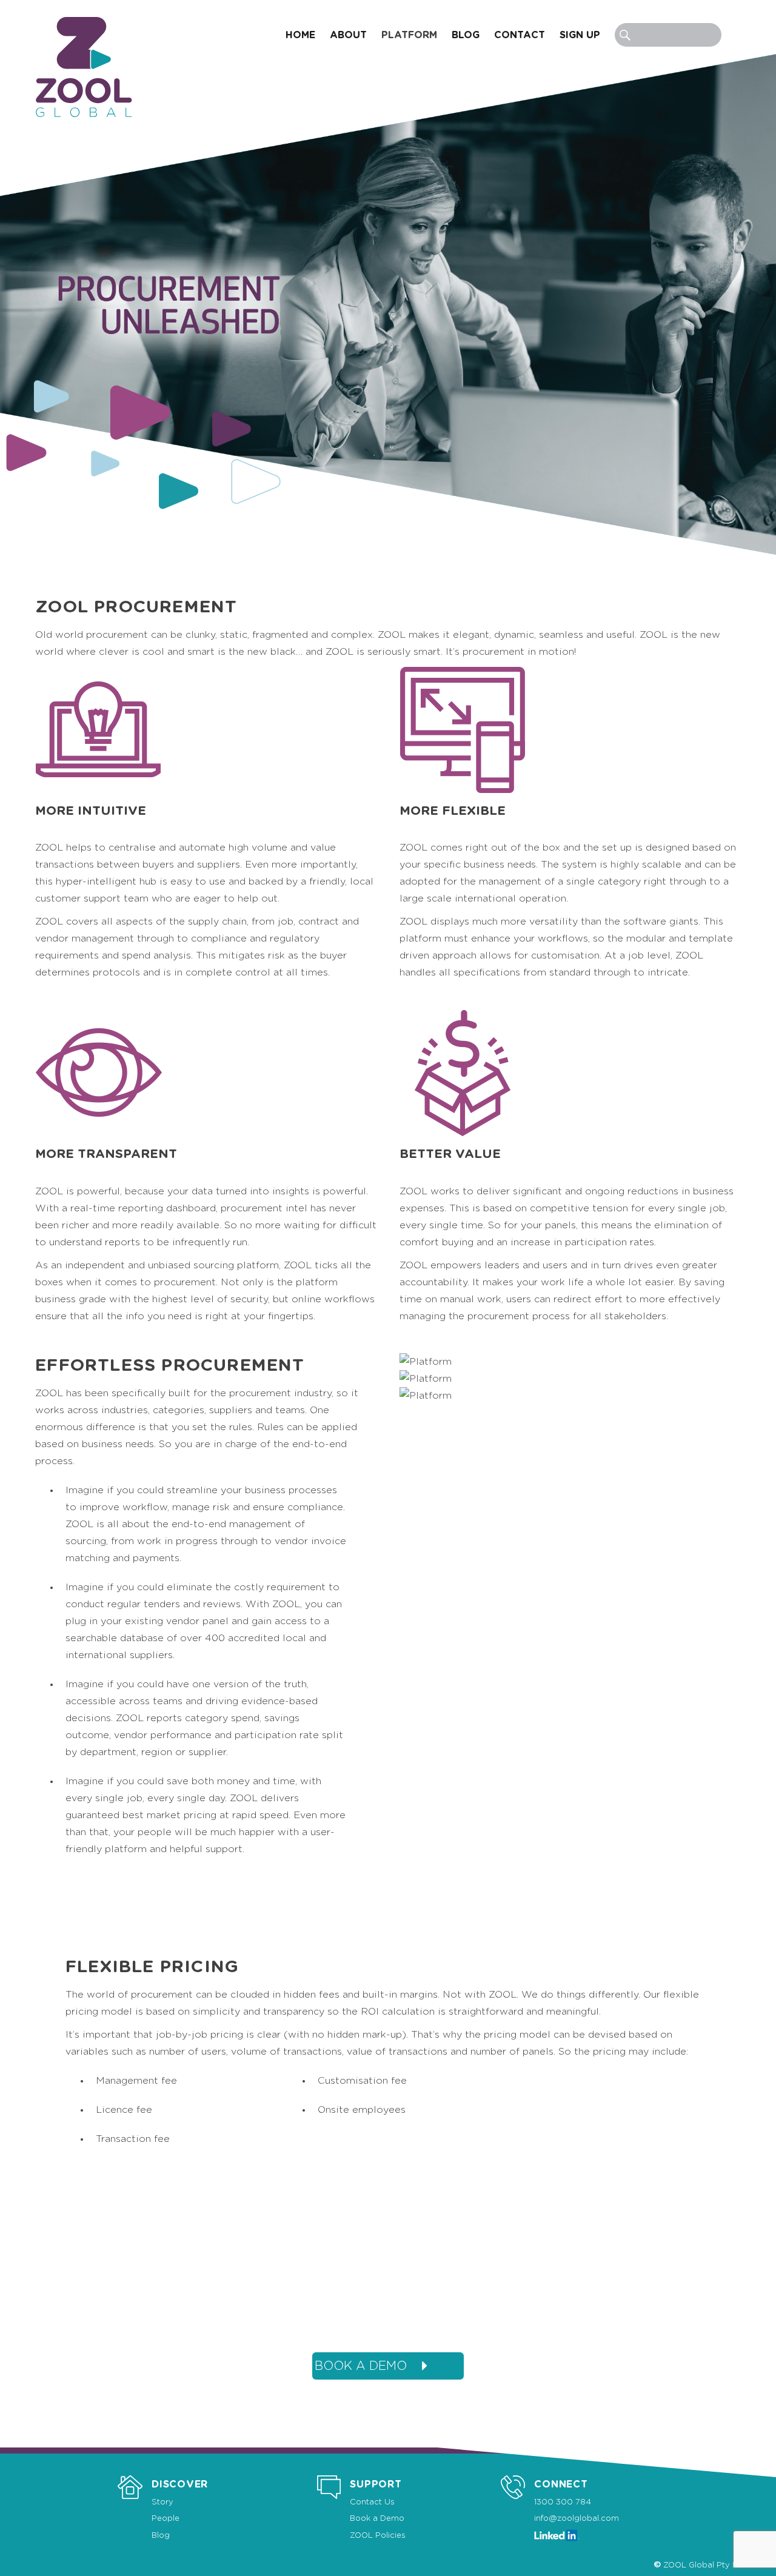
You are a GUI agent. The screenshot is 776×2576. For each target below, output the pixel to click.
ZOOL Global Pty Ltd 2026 (716, 2565)
